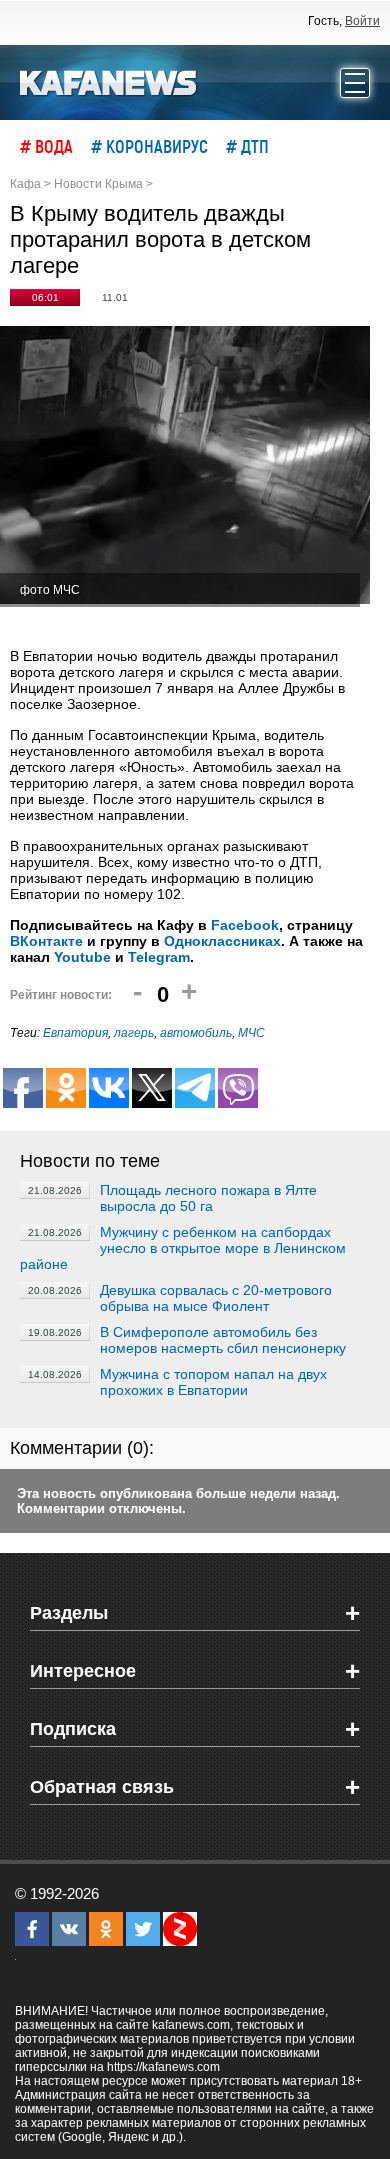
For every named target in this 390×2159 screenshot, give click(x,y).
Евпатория (75, 1033)
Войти (362, 21)
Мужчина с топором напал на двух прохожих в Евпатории (213, 1382)
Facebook (245, 925)
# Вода (46, 146)
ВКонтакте (46, 941)
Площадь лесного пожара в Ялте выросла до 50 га (208, 1198)
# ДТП (247, 146)
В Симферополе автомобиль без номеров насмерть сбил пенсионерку (223, 1340)
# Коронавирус (149, 146)
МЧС (251, 1033)
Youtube (82, 957)
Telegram (159, 957)
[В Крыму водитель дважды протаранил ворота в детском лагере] (185, 466)
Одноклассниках (222, 941)
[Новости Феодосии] (109, 81)
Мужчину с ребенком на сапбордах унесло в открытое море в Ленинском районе (183, 1248)
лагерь (134, 1033)
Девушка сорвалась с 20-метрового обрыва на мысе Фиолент (216, 1298)
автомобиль (196, 1033)
